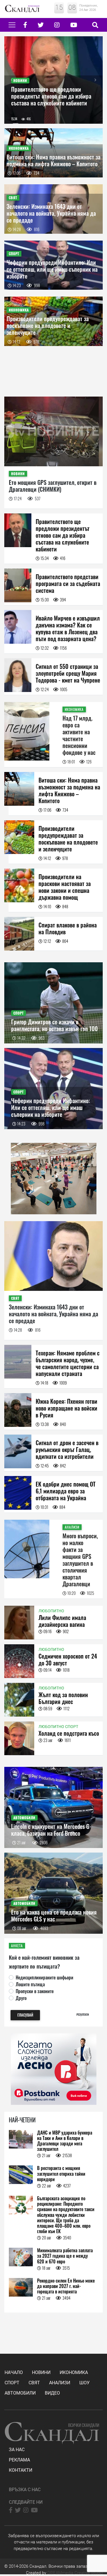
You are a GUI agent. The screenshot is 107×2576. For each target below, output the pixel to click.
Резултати (83, 2014)
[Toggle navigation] (12, 25)
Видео (52, 2393)
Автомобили (20, 2393)
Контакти (21, 2470)
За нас (17, 2450)
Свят (34, 2383)
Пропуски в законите (35, 1991)
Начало (14, 2372)
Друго (21, 1998)
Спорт (12, 2383)
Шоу (84, 2383)
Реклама (19, 2460)
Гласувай (25, 2015)
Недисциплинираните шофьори (45, 1977)
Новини (41, 2372)
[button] (12, 80)
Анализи (60, 2383)
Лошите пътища (30, 1984)
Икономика (74, 2372)
